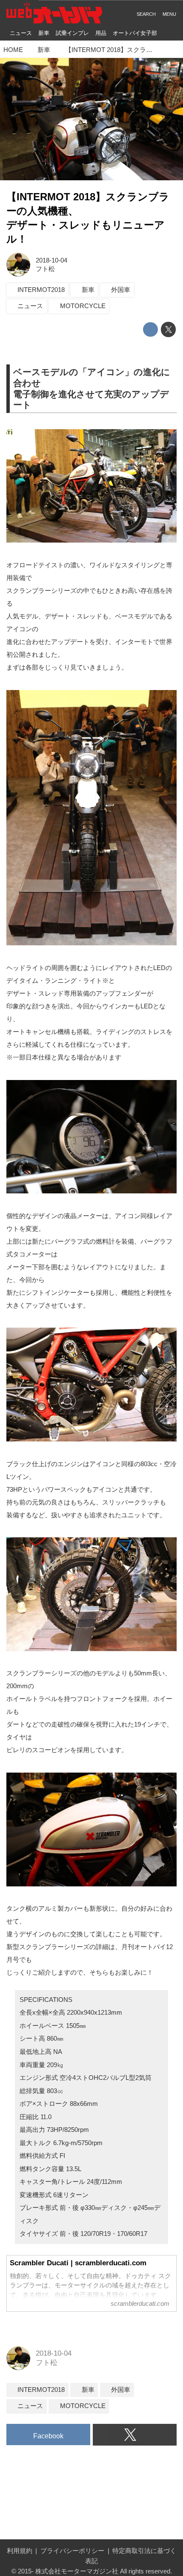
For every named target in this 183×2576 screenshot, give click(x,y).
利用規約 (20, 2551)
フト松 (45, 269)
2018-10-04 (51, 260)
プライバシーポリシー (72, 2551)
